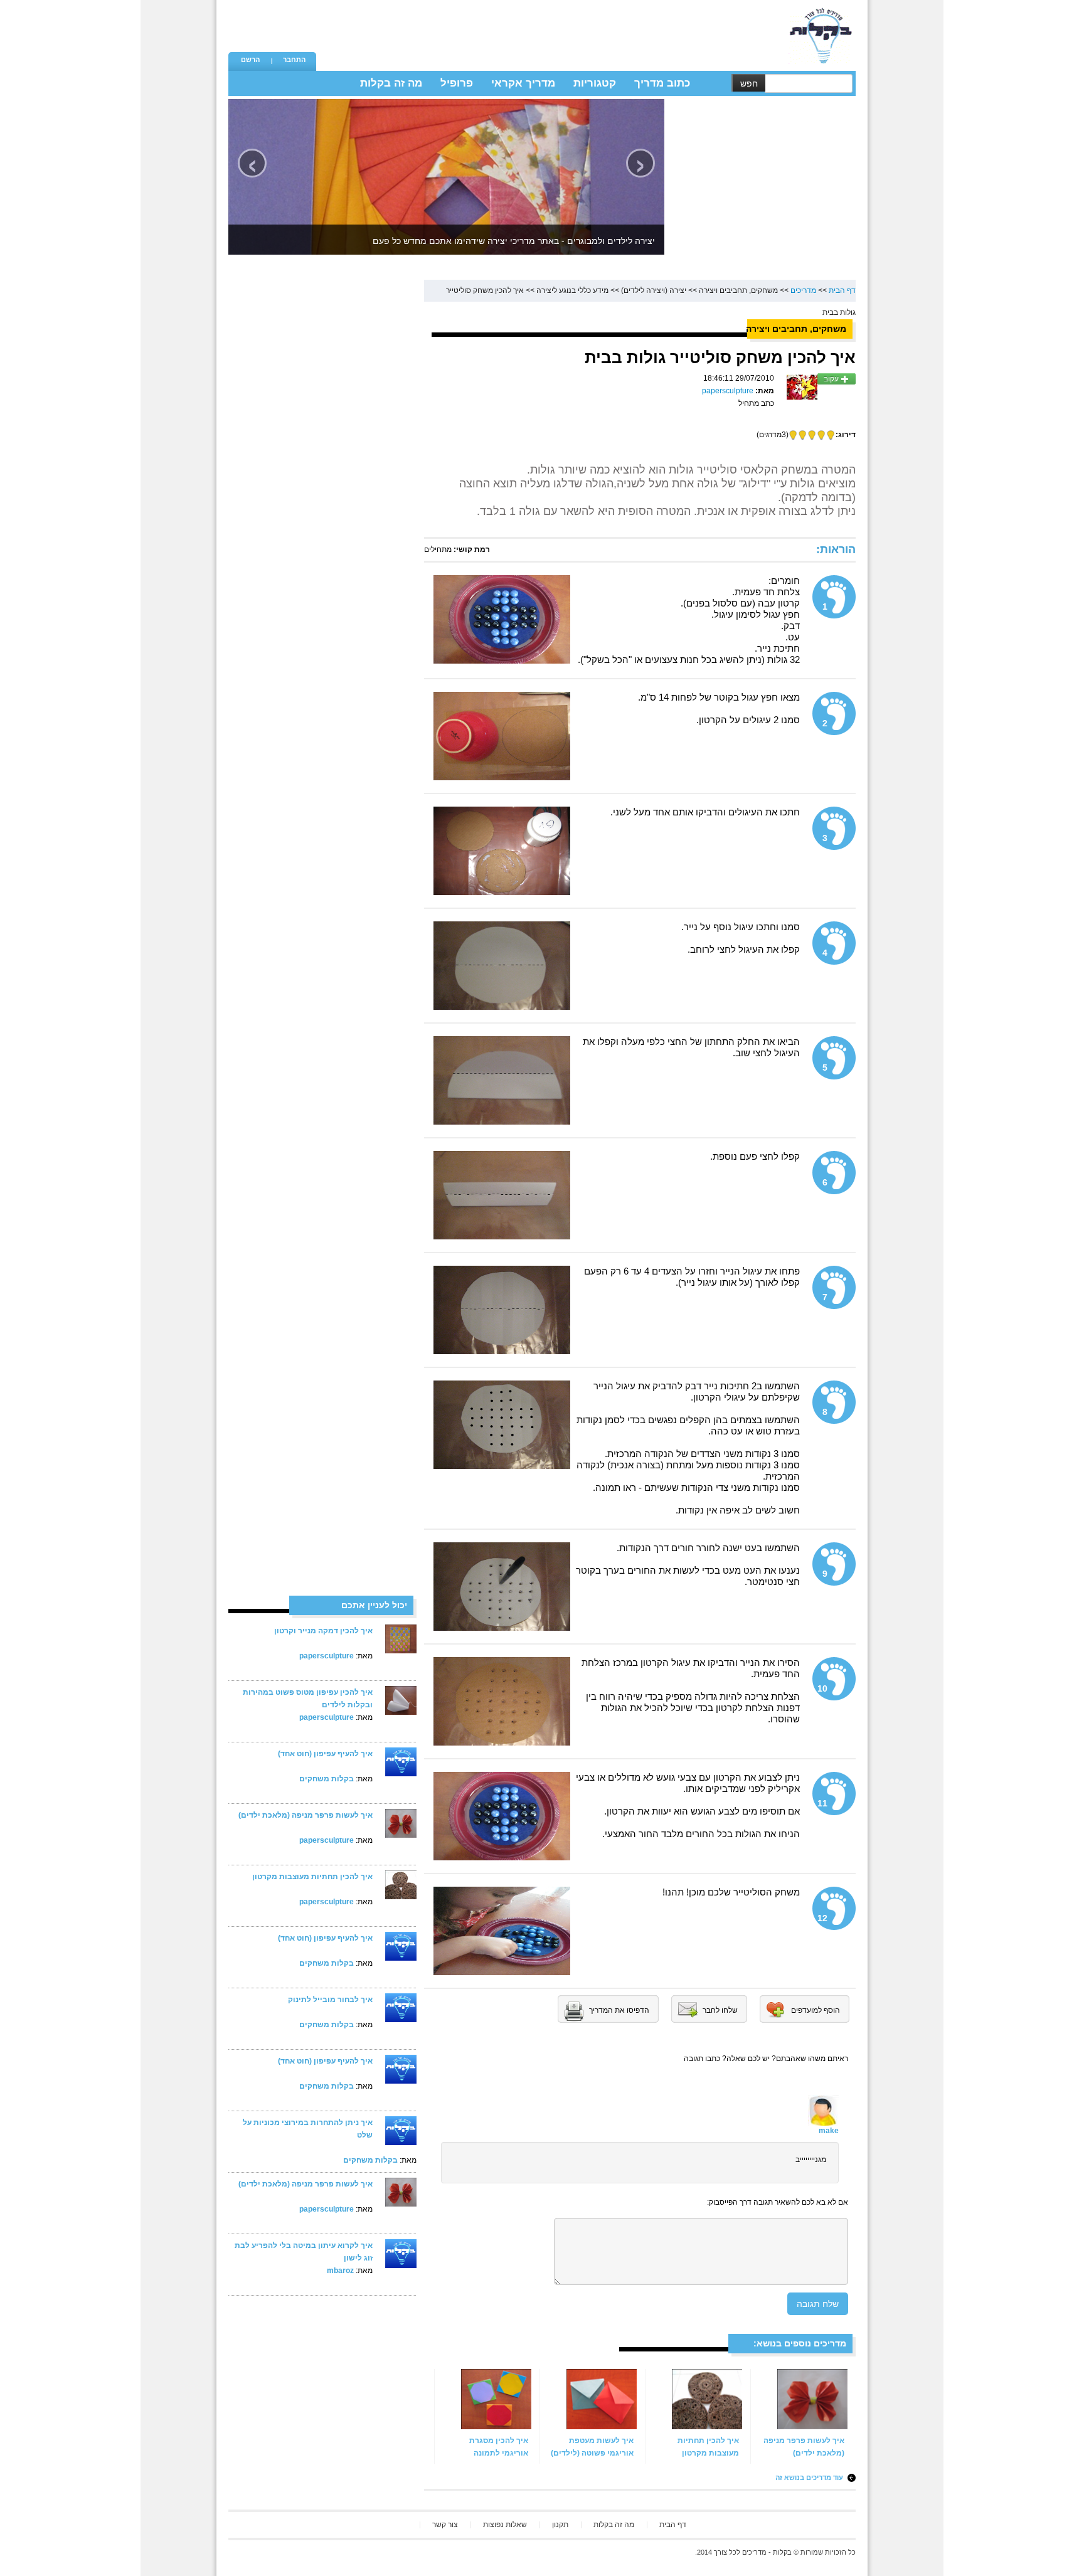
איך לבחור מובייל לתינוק (330, 2000)
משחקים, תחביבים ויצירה (738, 290)
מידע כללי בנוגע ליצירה (572, 290)
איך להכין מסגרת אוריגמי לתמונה (499, 2447)
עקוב (832, 379)
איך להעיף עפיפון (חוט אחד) (325, 1754)
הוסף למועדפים (816, 2010)
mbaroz (340, 2271)
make (829, 2131)
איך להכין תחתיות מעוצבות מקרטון (312, 1877)
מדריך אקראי (523, 83)
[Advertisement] (549, 28)
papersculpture (327, 1656)
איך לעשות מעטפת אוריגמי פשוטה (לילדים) (592, 2447)
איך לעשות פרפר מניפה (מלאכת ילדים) (306, 1815)
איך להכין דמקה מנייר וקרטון (323, 1631)
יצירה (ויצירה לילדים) (654, 290)
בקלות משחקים (327, 1779)
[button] (250, 61)
